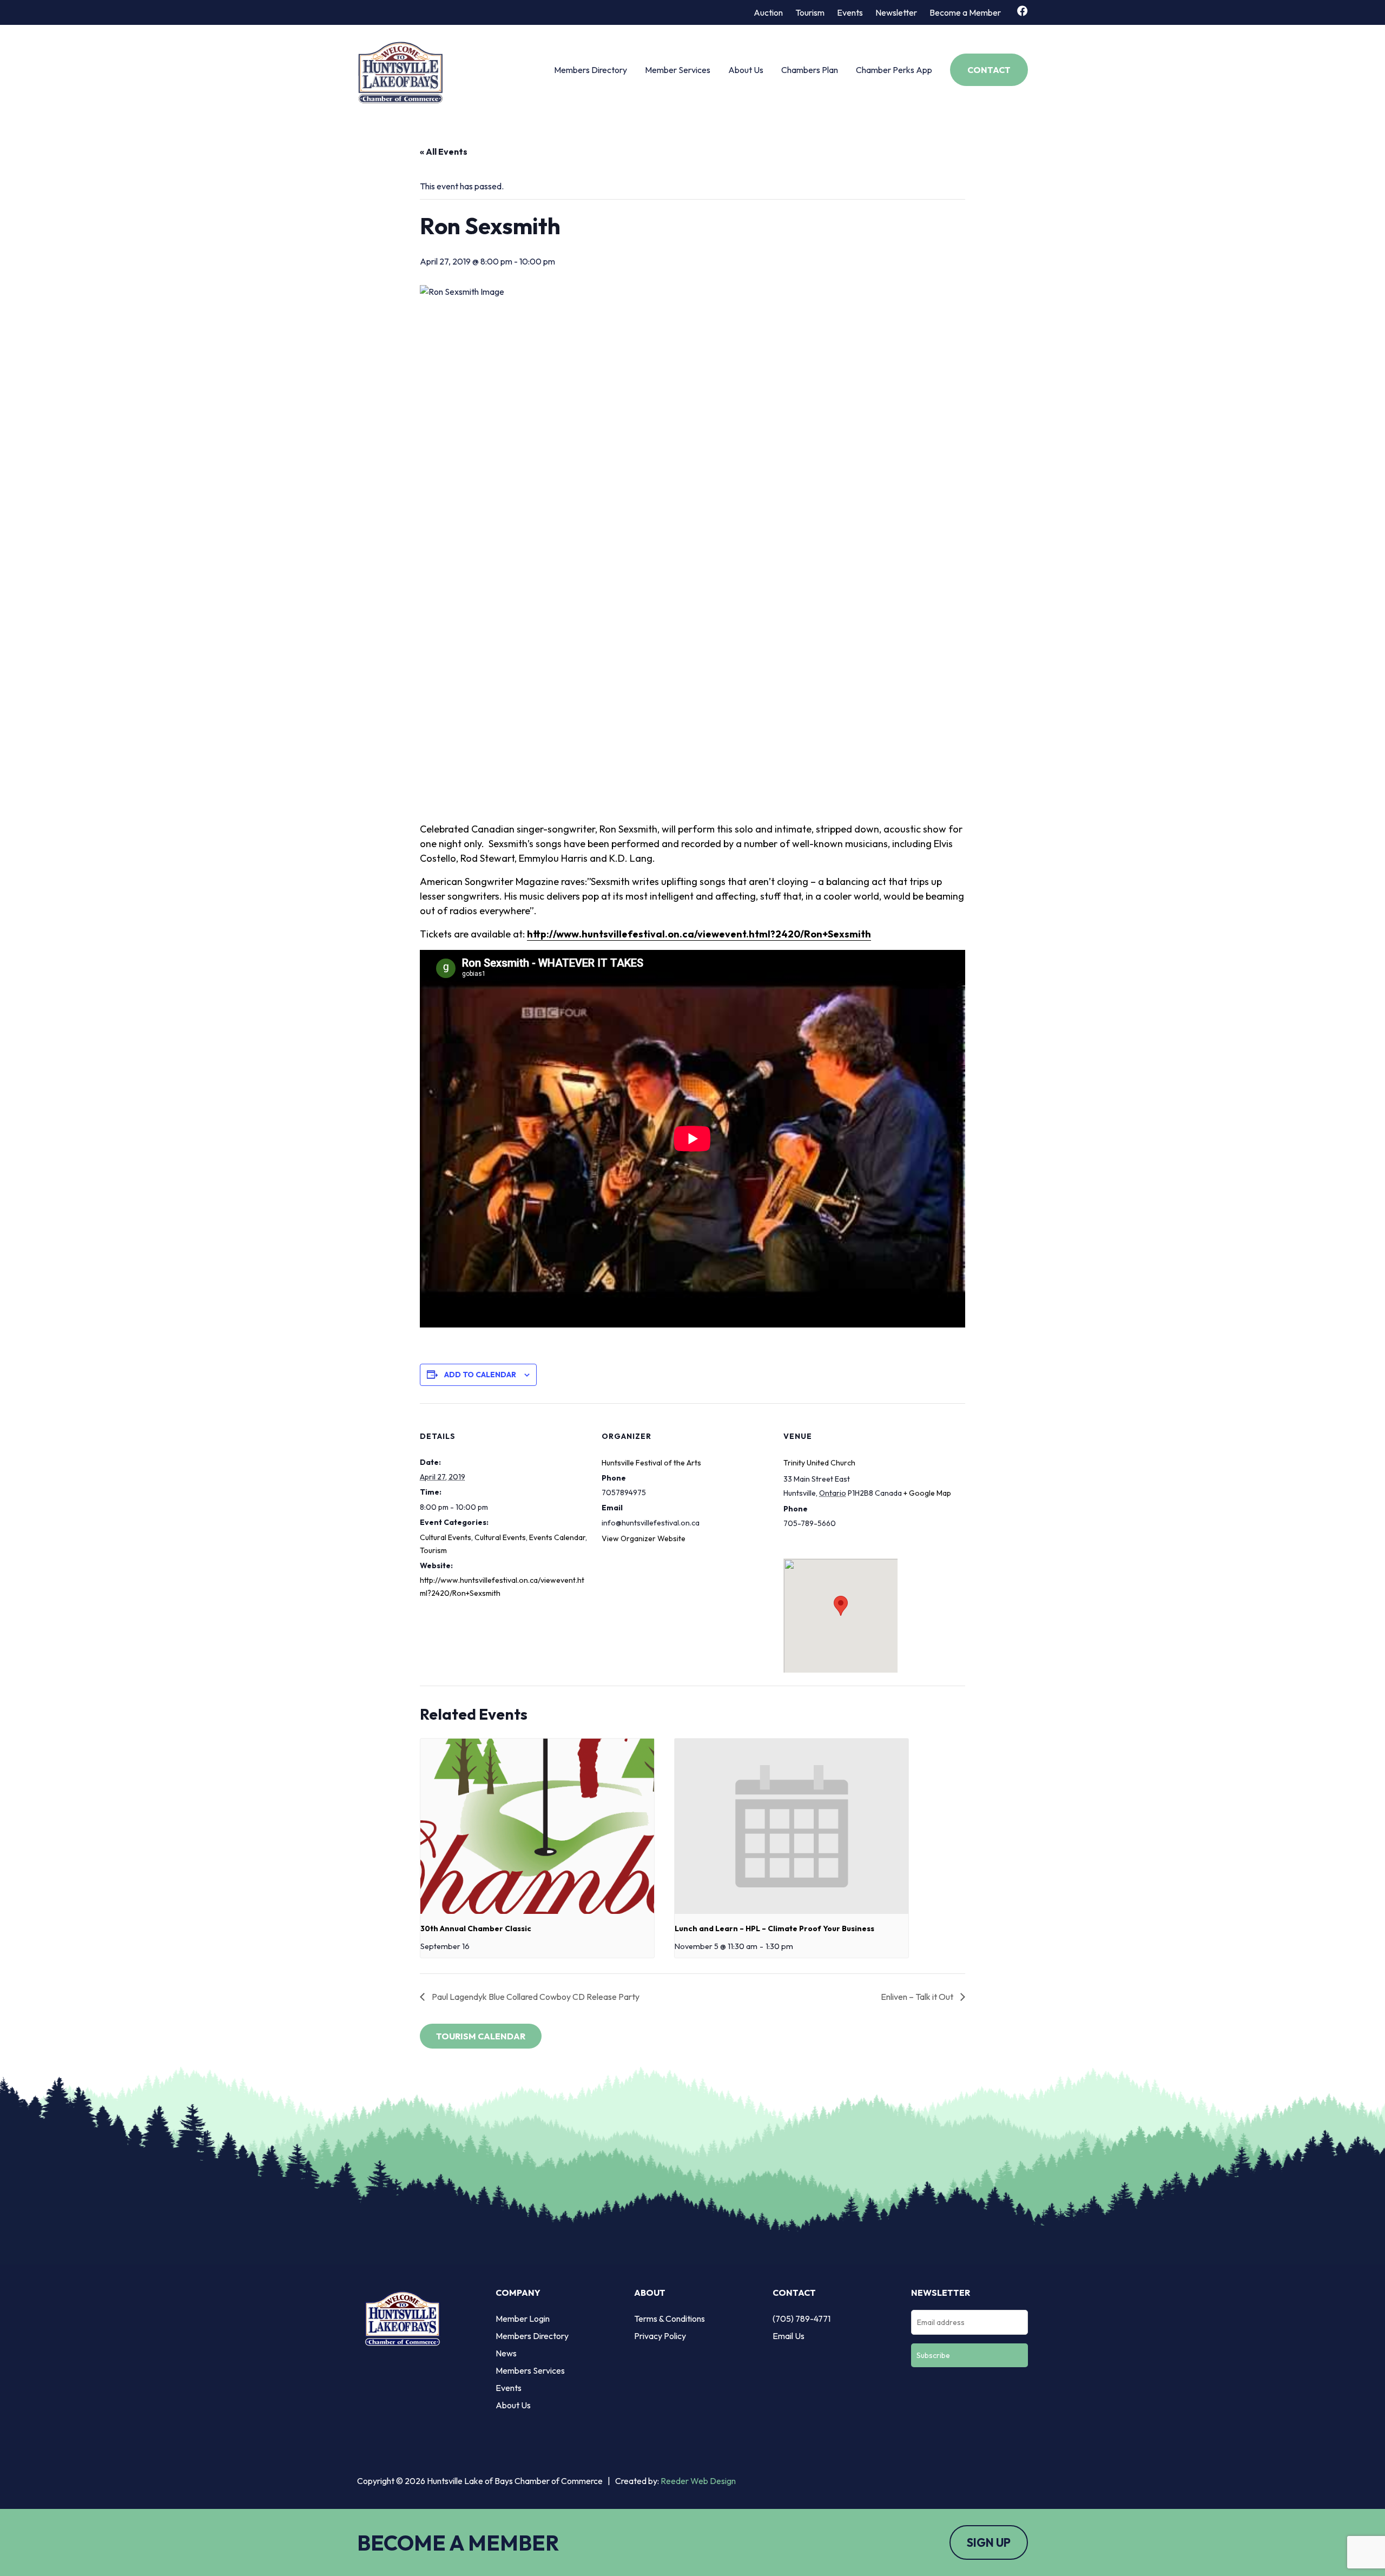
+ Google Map (927, 1493)
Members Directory (591, 70)
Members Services (530, 2370)
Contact (989, 70)
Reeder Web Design (698, 2481)
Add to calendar (480, 1375)
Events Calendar (557, 1537)
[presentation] (537, 1826)
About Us (746, 70)
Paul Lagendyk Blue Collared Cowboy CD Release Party (535, 1997)
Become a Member (965, 12)
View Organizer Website (644, 1538)
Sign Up (989, 2542)
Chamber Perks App (894, 70)
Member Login (523, 2319)
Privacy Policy (660, 2336)
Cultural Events (446, 1537)
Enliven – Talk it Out (918, 1997)
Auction (768, 12)
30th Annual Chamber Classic (476, 1928)
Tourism (810, 12)
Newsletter (896, 12)
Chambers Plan (810, 70)
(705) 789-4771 (802, 2319)
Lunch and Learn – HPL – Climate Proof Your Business (774, 1928)
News (506, 2353)
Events (850, 12)
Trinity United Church (819, 1463)
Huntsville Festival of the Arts (651, 1463)
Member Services (678, 70)
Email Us (789, 2336)
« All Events (444, 151)
